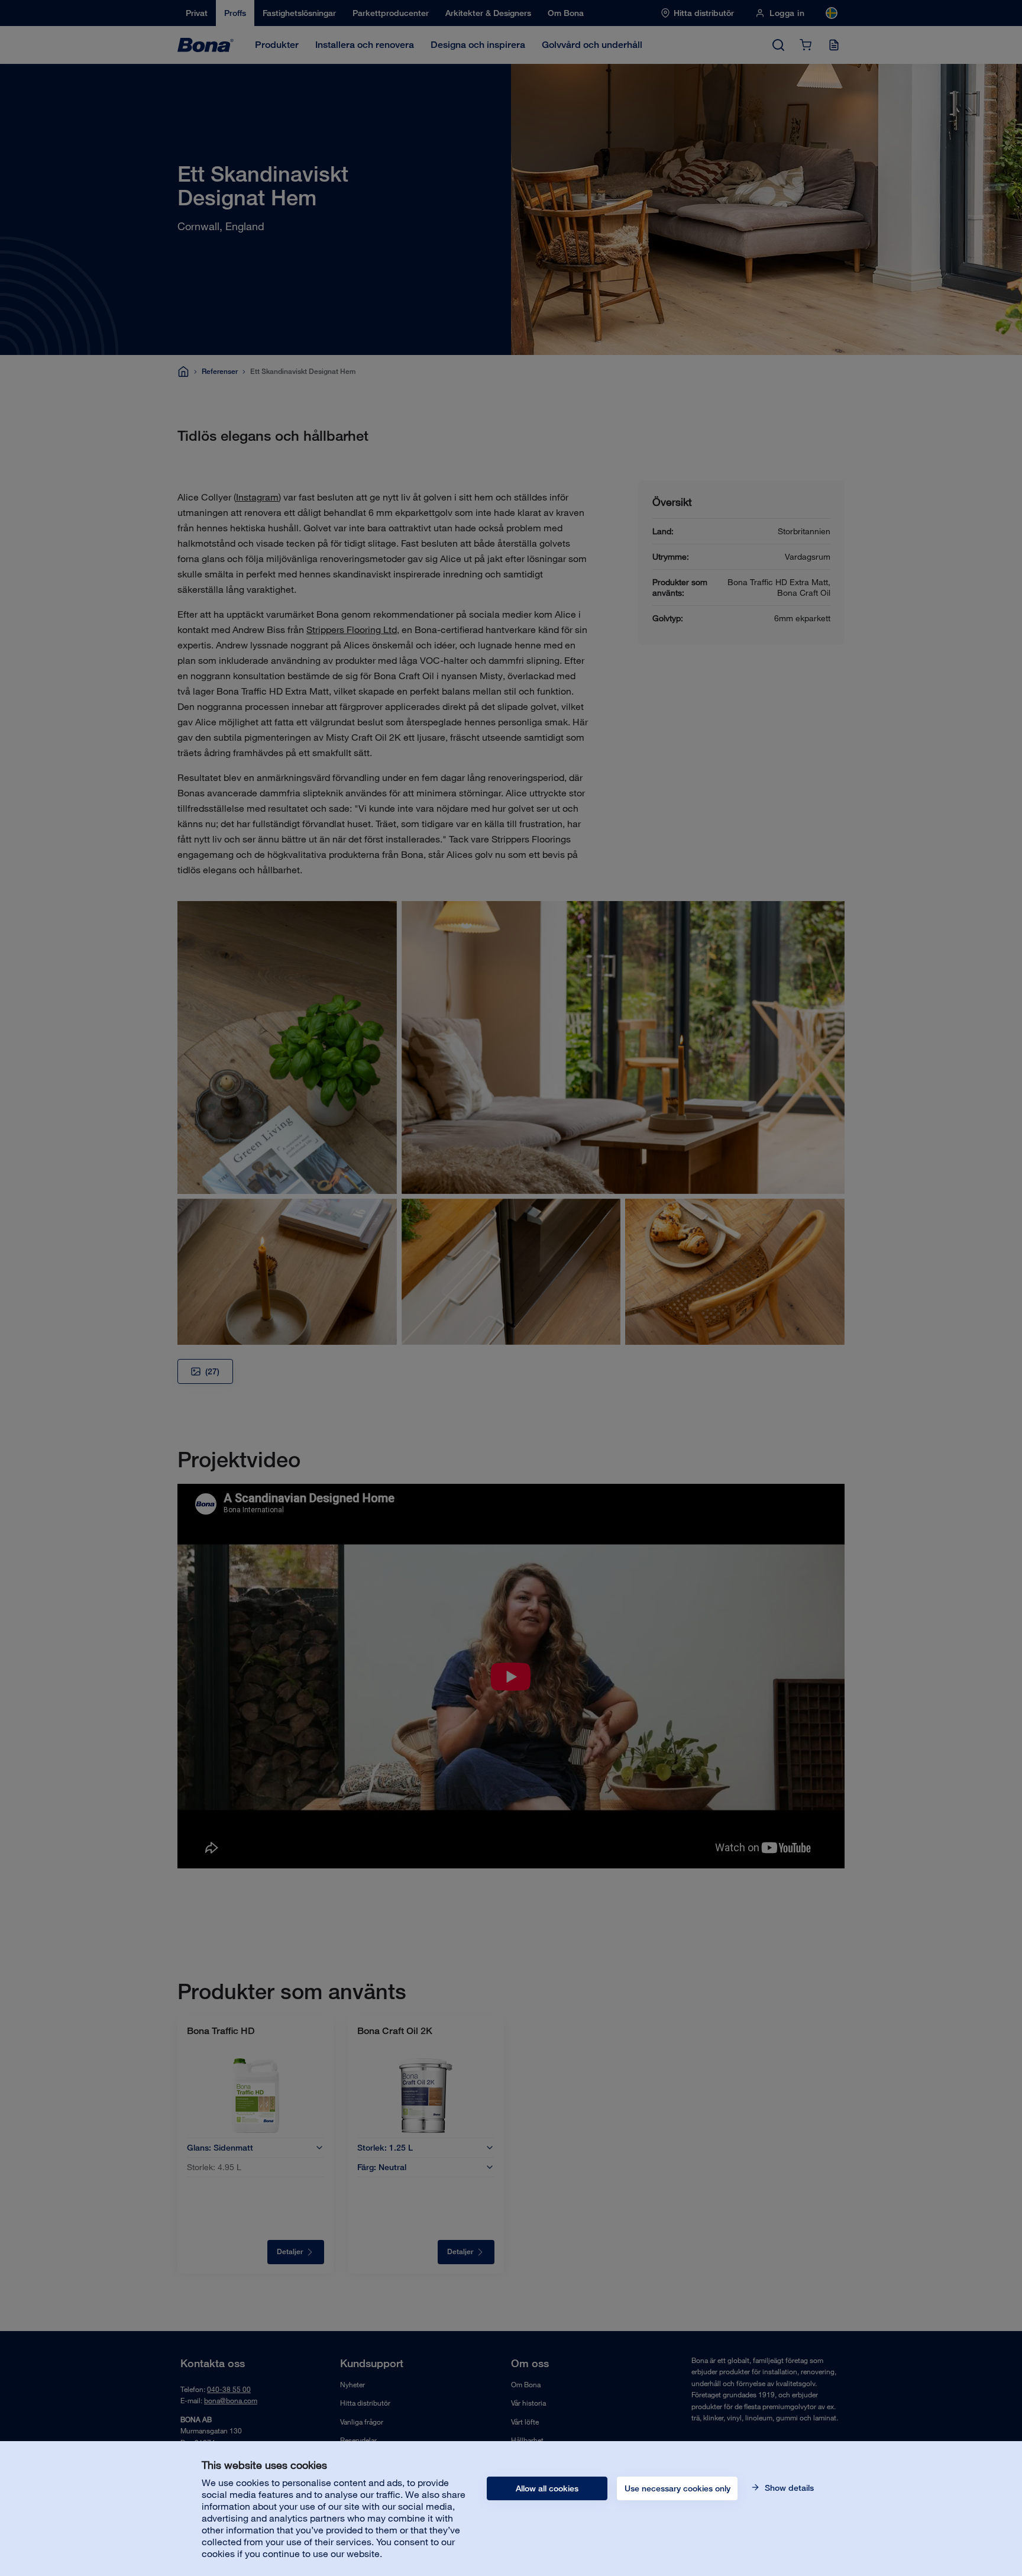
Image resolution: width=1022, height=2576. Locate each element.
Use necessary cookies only (677, 2488)
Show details (788, 2488)
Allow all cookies (547, 2488)
